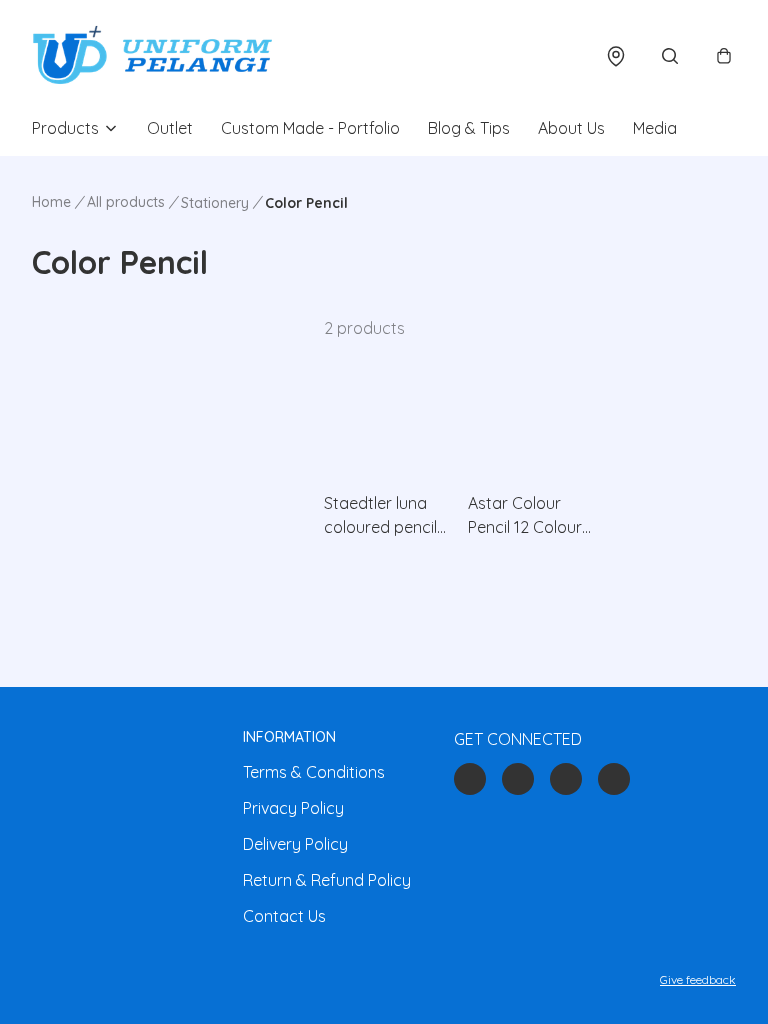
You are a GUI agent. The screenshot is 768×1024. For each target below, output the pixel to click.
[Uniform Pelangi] (152, 56)
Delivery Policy (295, 844)
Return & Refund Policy (327, 880)
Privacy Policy (293, 808)
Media (655, 128)
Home (51, 202)
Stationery (215, 203)
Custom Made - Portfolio (310, 128)
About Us (571, 128)
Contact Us (284, 916)
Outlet (170, 128)
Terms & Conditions (314, 772)
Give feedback (698, 979)
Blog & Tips (469, 128)
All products (126, 202)
